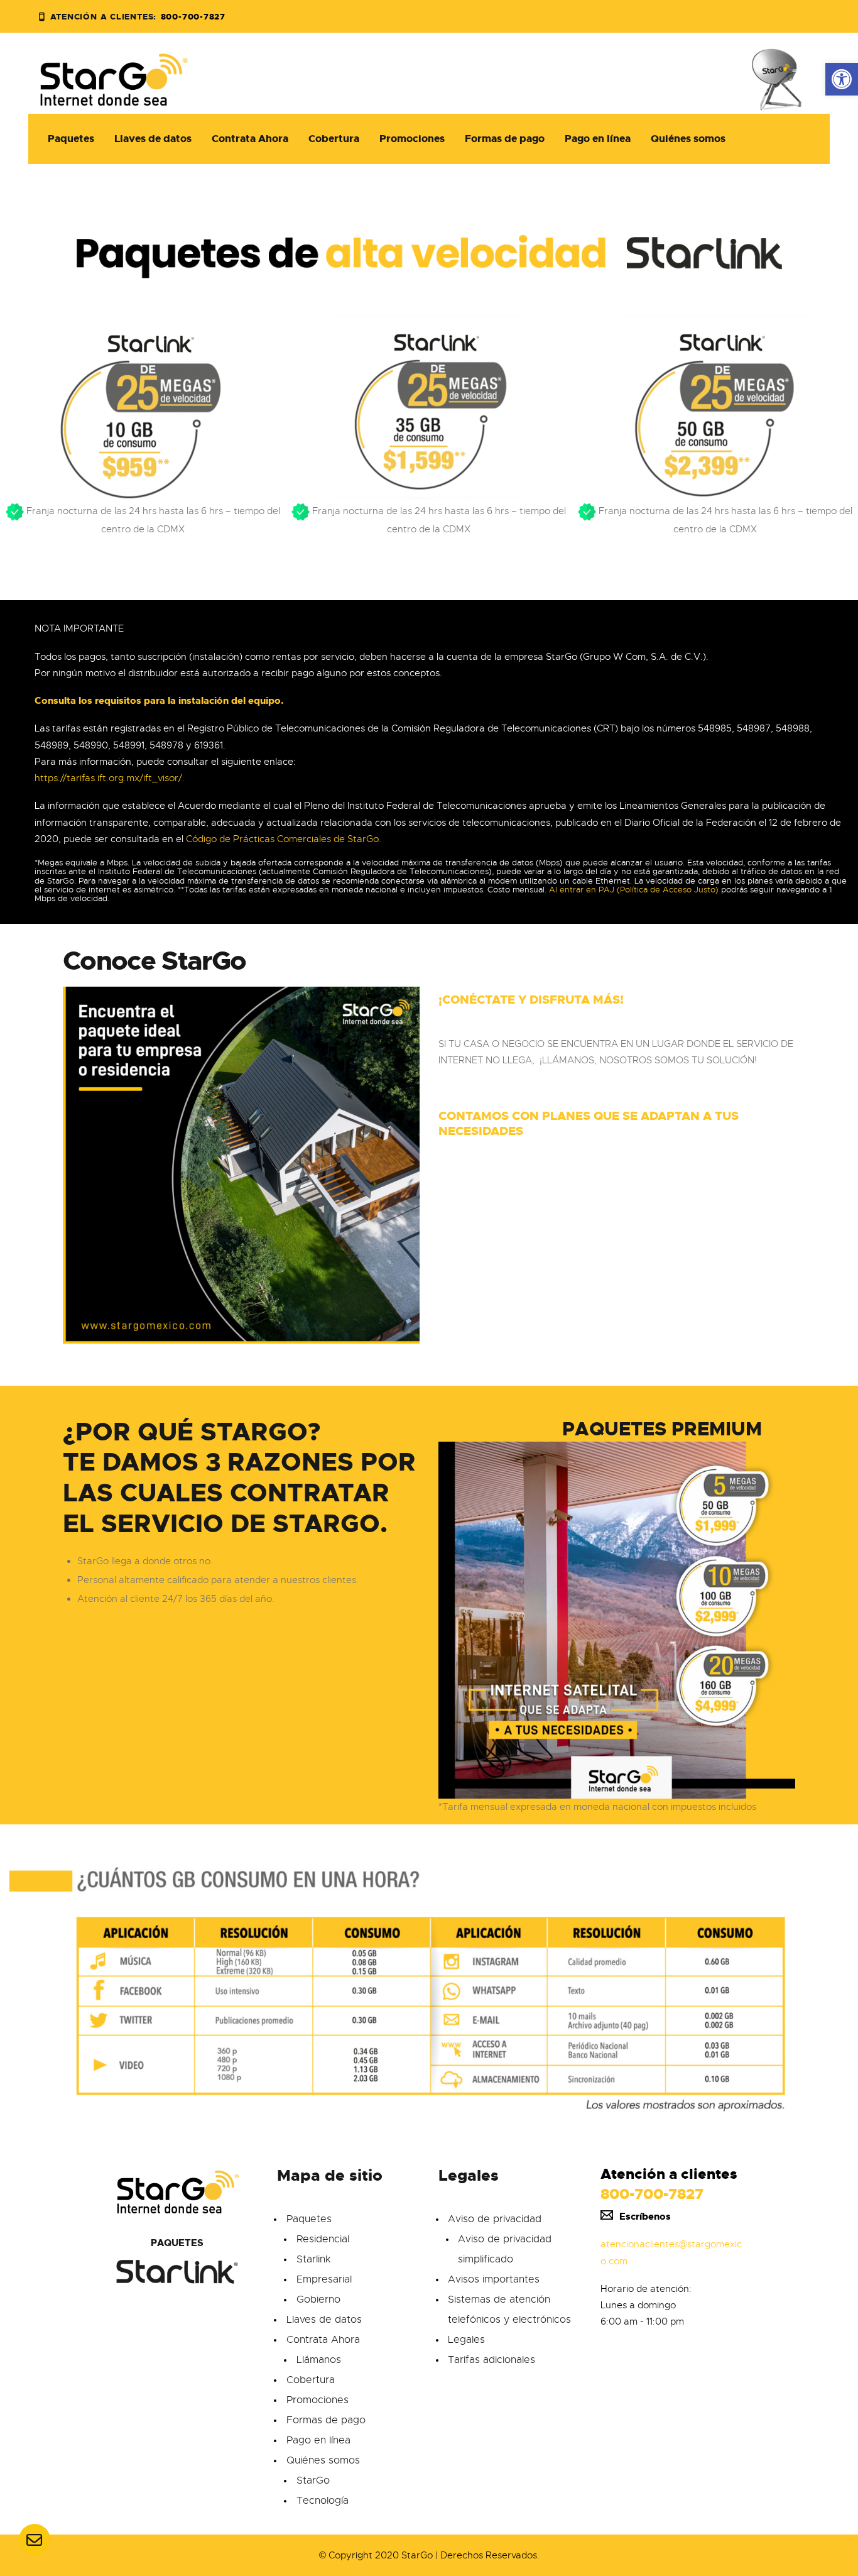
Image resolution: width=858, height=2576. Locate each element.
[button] (842, 79)
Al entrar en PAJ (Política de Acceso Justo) (634, 890)
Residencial (323, 2239)
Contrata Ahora (323, 2340)
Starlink (313, 2259)
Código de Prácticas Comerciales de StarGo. (284, 839)
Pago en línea (318, 2440)
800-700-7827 (652, 2194)
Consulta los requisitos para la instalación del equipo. (159, 701)
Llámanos (319, 2360)
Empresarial (324, 2279)
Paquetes (309, 2219)
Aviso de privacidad (495, 2219)
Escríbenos (645, 2217)
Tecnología (323, 2501)
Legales (466, 2340)
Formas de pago (326, 2420)
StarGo (313, 2480)
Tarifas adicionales (491, 2360)
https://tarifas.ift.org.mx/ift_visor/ (108, 778)
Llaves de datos (324, 2320)
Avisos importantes (494, 2279)
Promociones (318, 2400)
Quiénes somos (323, 2460)
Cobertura (311, 2380)
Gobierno (318, 2299)
